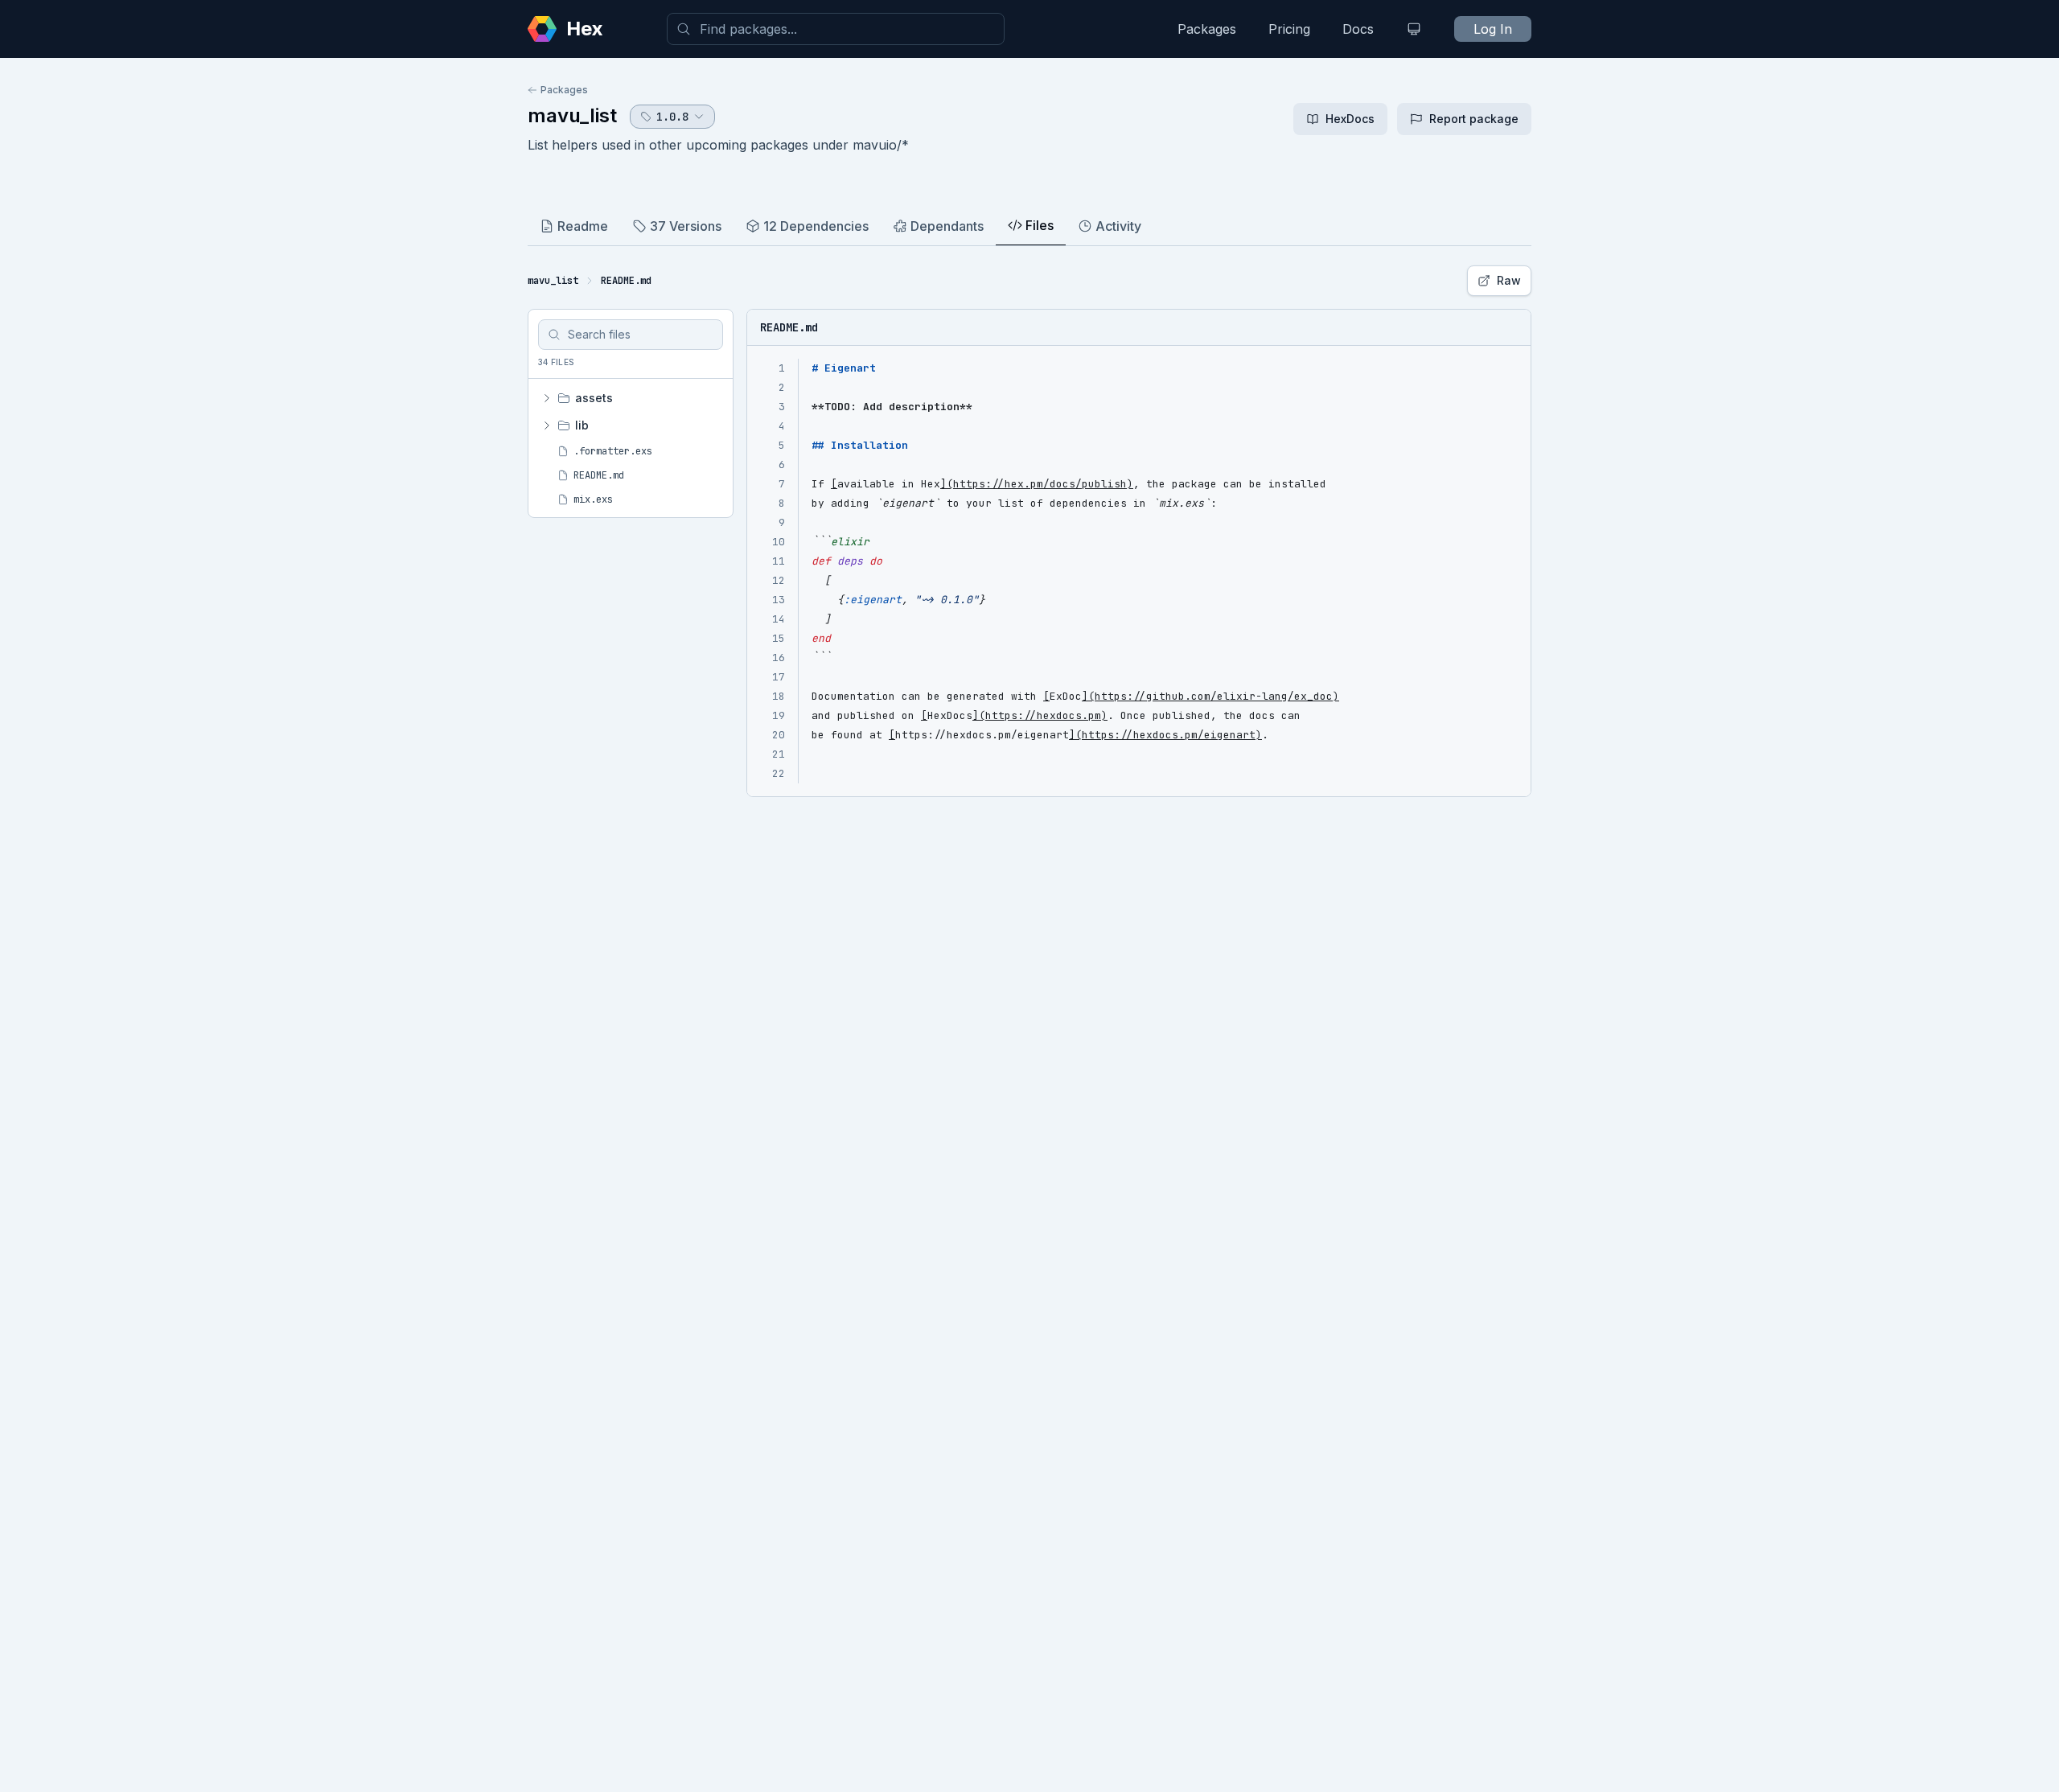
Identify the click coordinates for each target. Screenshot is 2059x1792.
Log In (1493, 29)
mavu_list (572, 115)
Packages (1207, 29)
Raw (1509, 280)
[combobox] (836, 29)
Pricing (1289, 29)
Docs (1358, 29)
